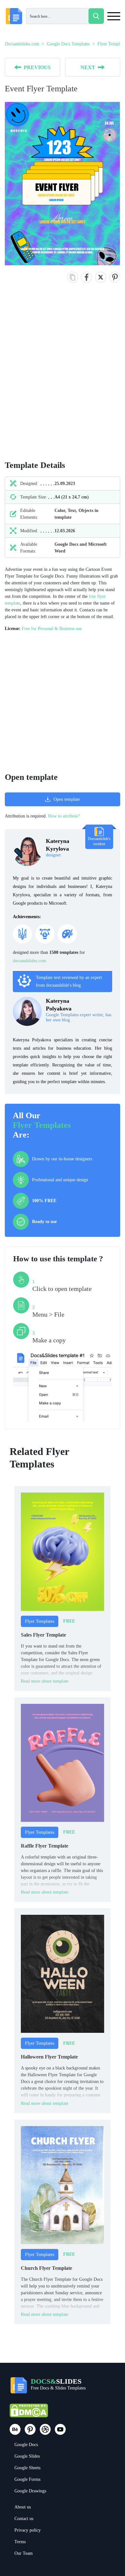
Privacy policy (28, 2530)
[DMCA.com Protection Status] (29, 2413)
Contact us (24, 2519)
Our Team (24, 2553)
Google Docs (26, 2445)
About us (23, 2507)
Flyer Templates (42, 1125)
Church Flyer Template (46, 2268)
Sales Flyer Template (43, 1635)
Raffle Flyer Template (45, 1846)
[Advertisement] (63, 378)
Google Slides (27, 2456)
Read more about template (45, 1681)
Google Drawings (30, 2491)
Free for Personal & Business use (52, 629)
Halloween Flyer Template (49, 2057)
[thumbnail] (63, 1551)
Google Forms (27, 2479)
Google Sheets (27, 2468)
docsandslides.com (29, 961)
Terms (20, 2542)
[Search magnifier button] (96, 16)
